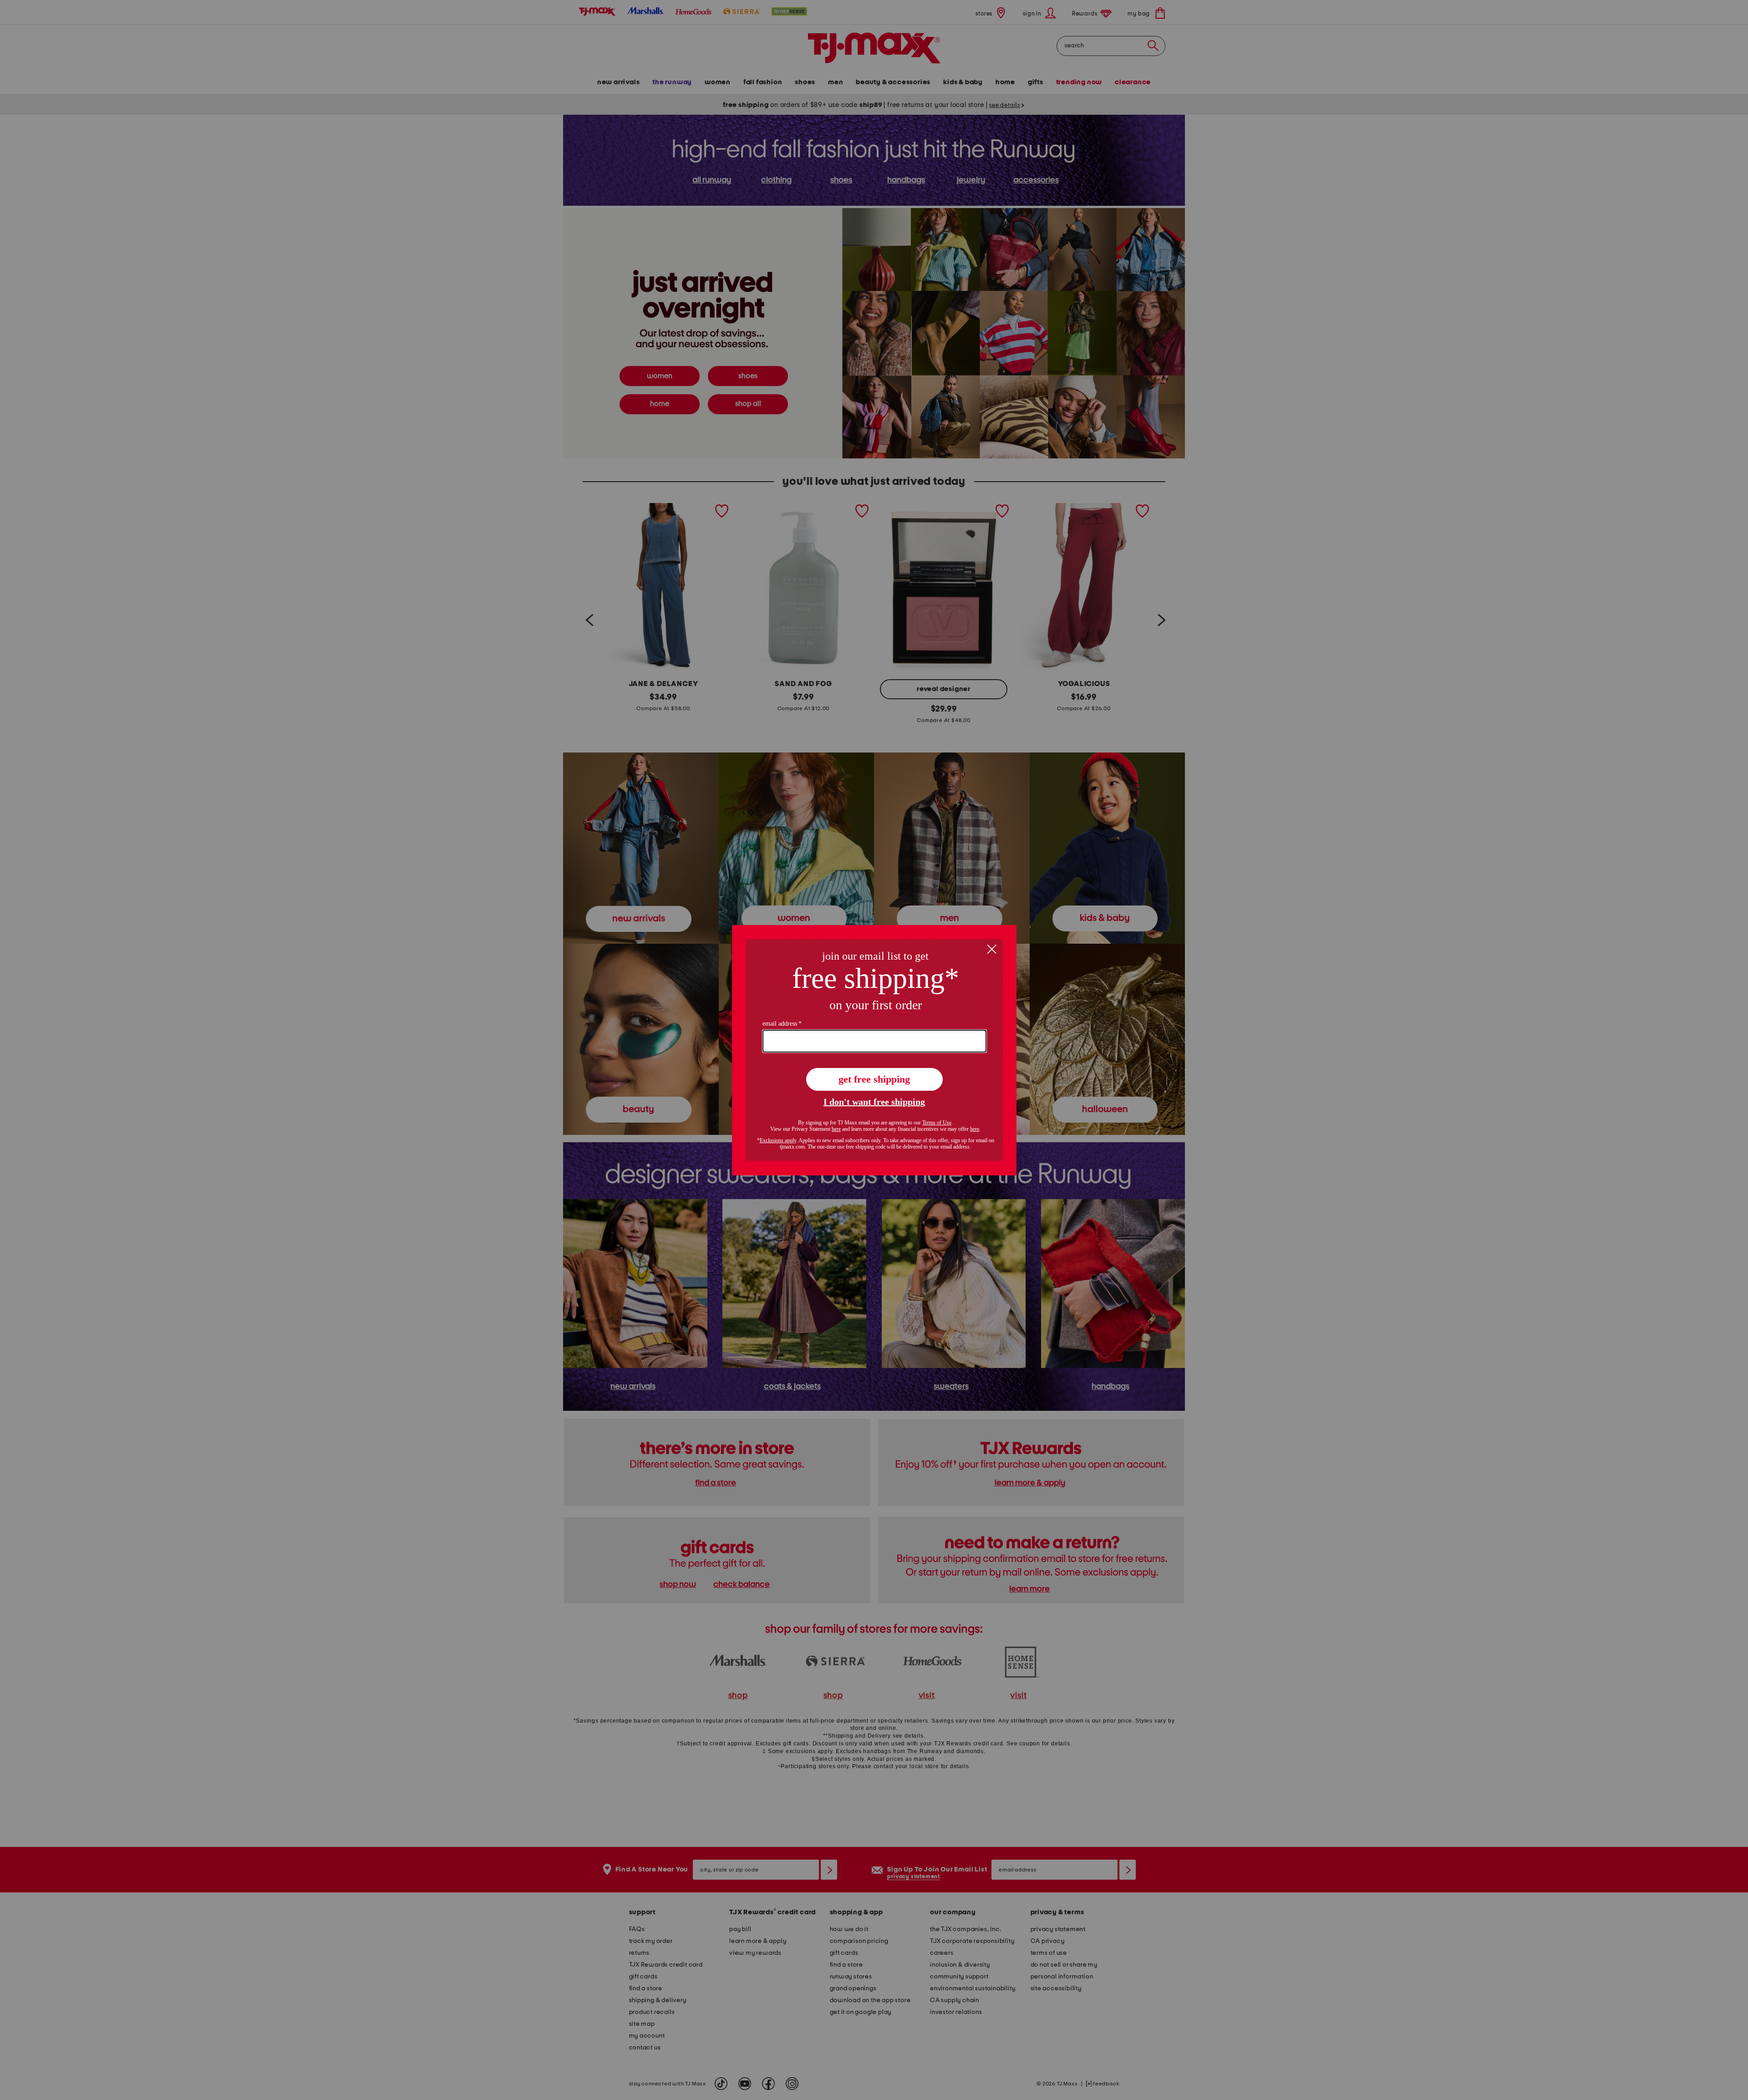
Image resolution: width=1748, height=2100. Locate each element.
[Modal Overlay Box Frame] (874, 1050)
